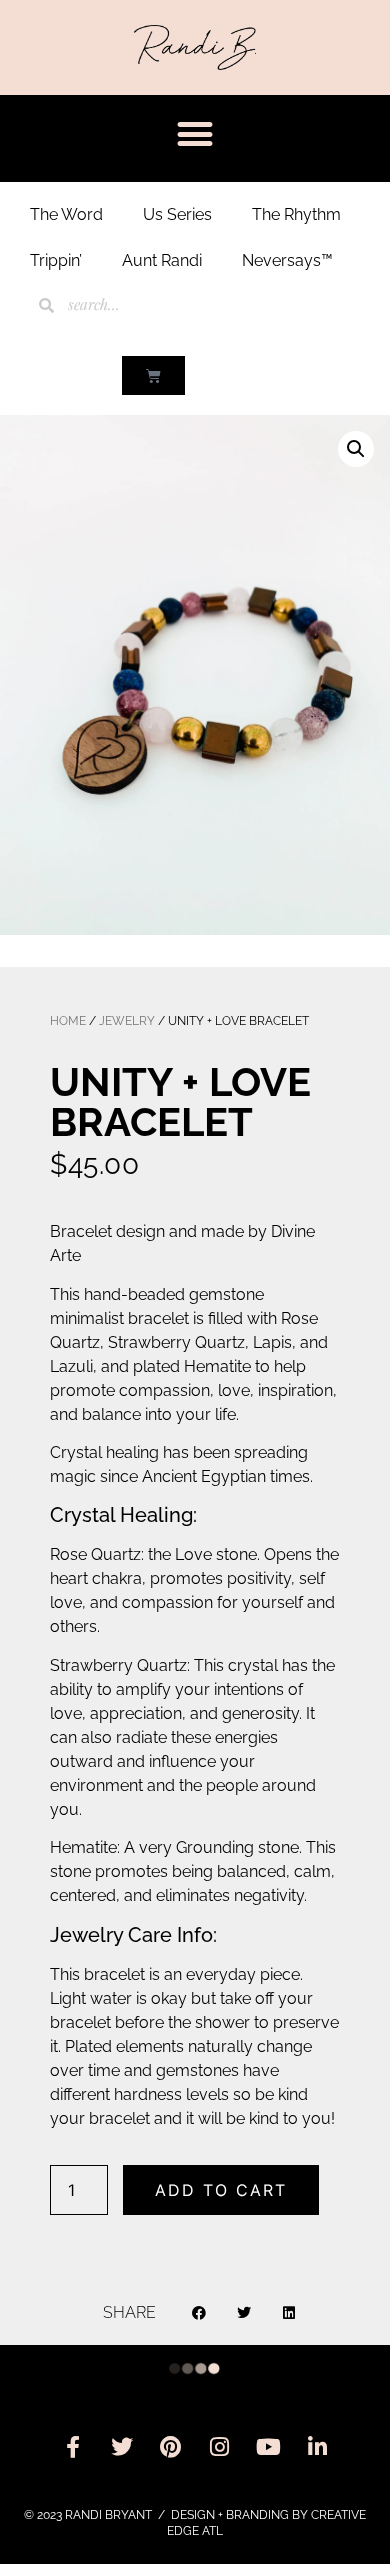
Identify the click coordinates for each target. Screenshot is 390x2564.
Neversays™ (287, 260)
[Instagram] (220, 2447)
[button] (195, 133)
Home (68, 1021)
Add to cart (221, 2190)
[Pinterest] (171, 2447)
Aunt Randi (162, 260)
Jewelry (127, 1021)
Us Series (177, 214)
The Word (66, 214)
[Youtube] (269, 2447)
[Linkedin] (318, 2447)
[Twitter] (122, 2447)
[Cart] (153, 375)
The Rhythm (296, 214)
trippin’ (56, 260)
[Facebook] (73, 2447)
